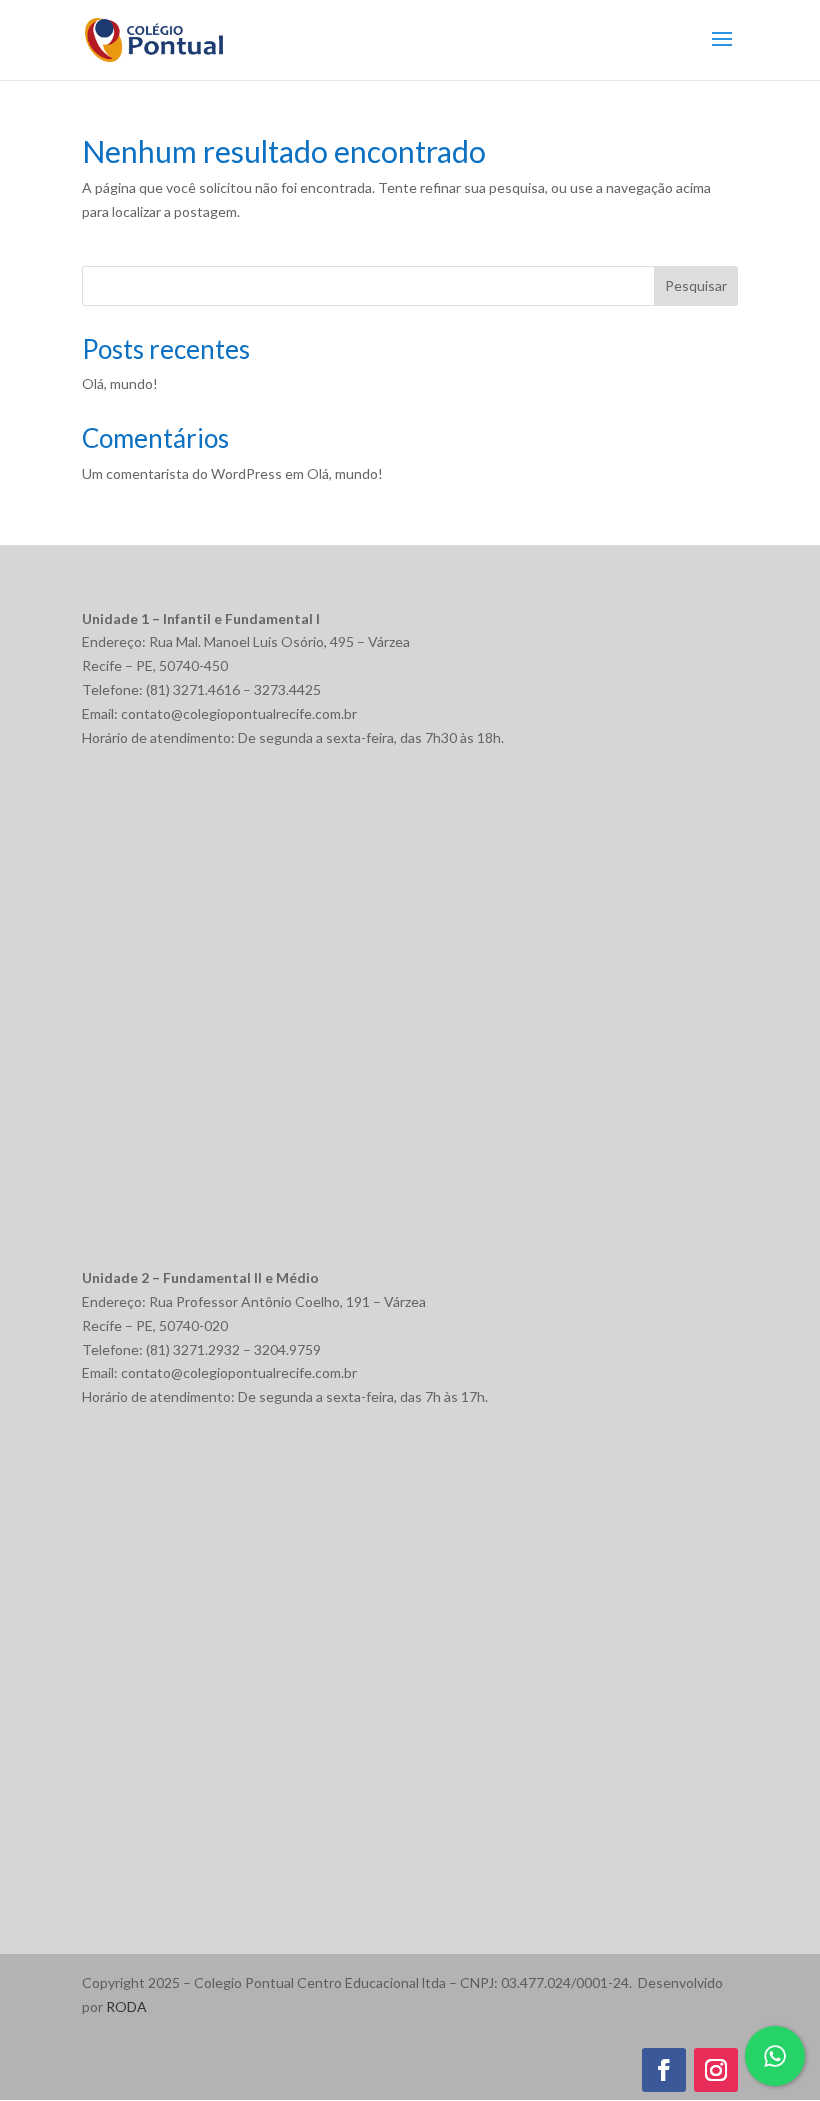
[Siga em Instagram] (716, 2070)
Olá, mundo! (120, 383)
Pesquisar (696, 285)
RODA (126, 2006)
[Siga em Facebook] (664, 2070)
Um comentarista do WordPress (182, 473)
